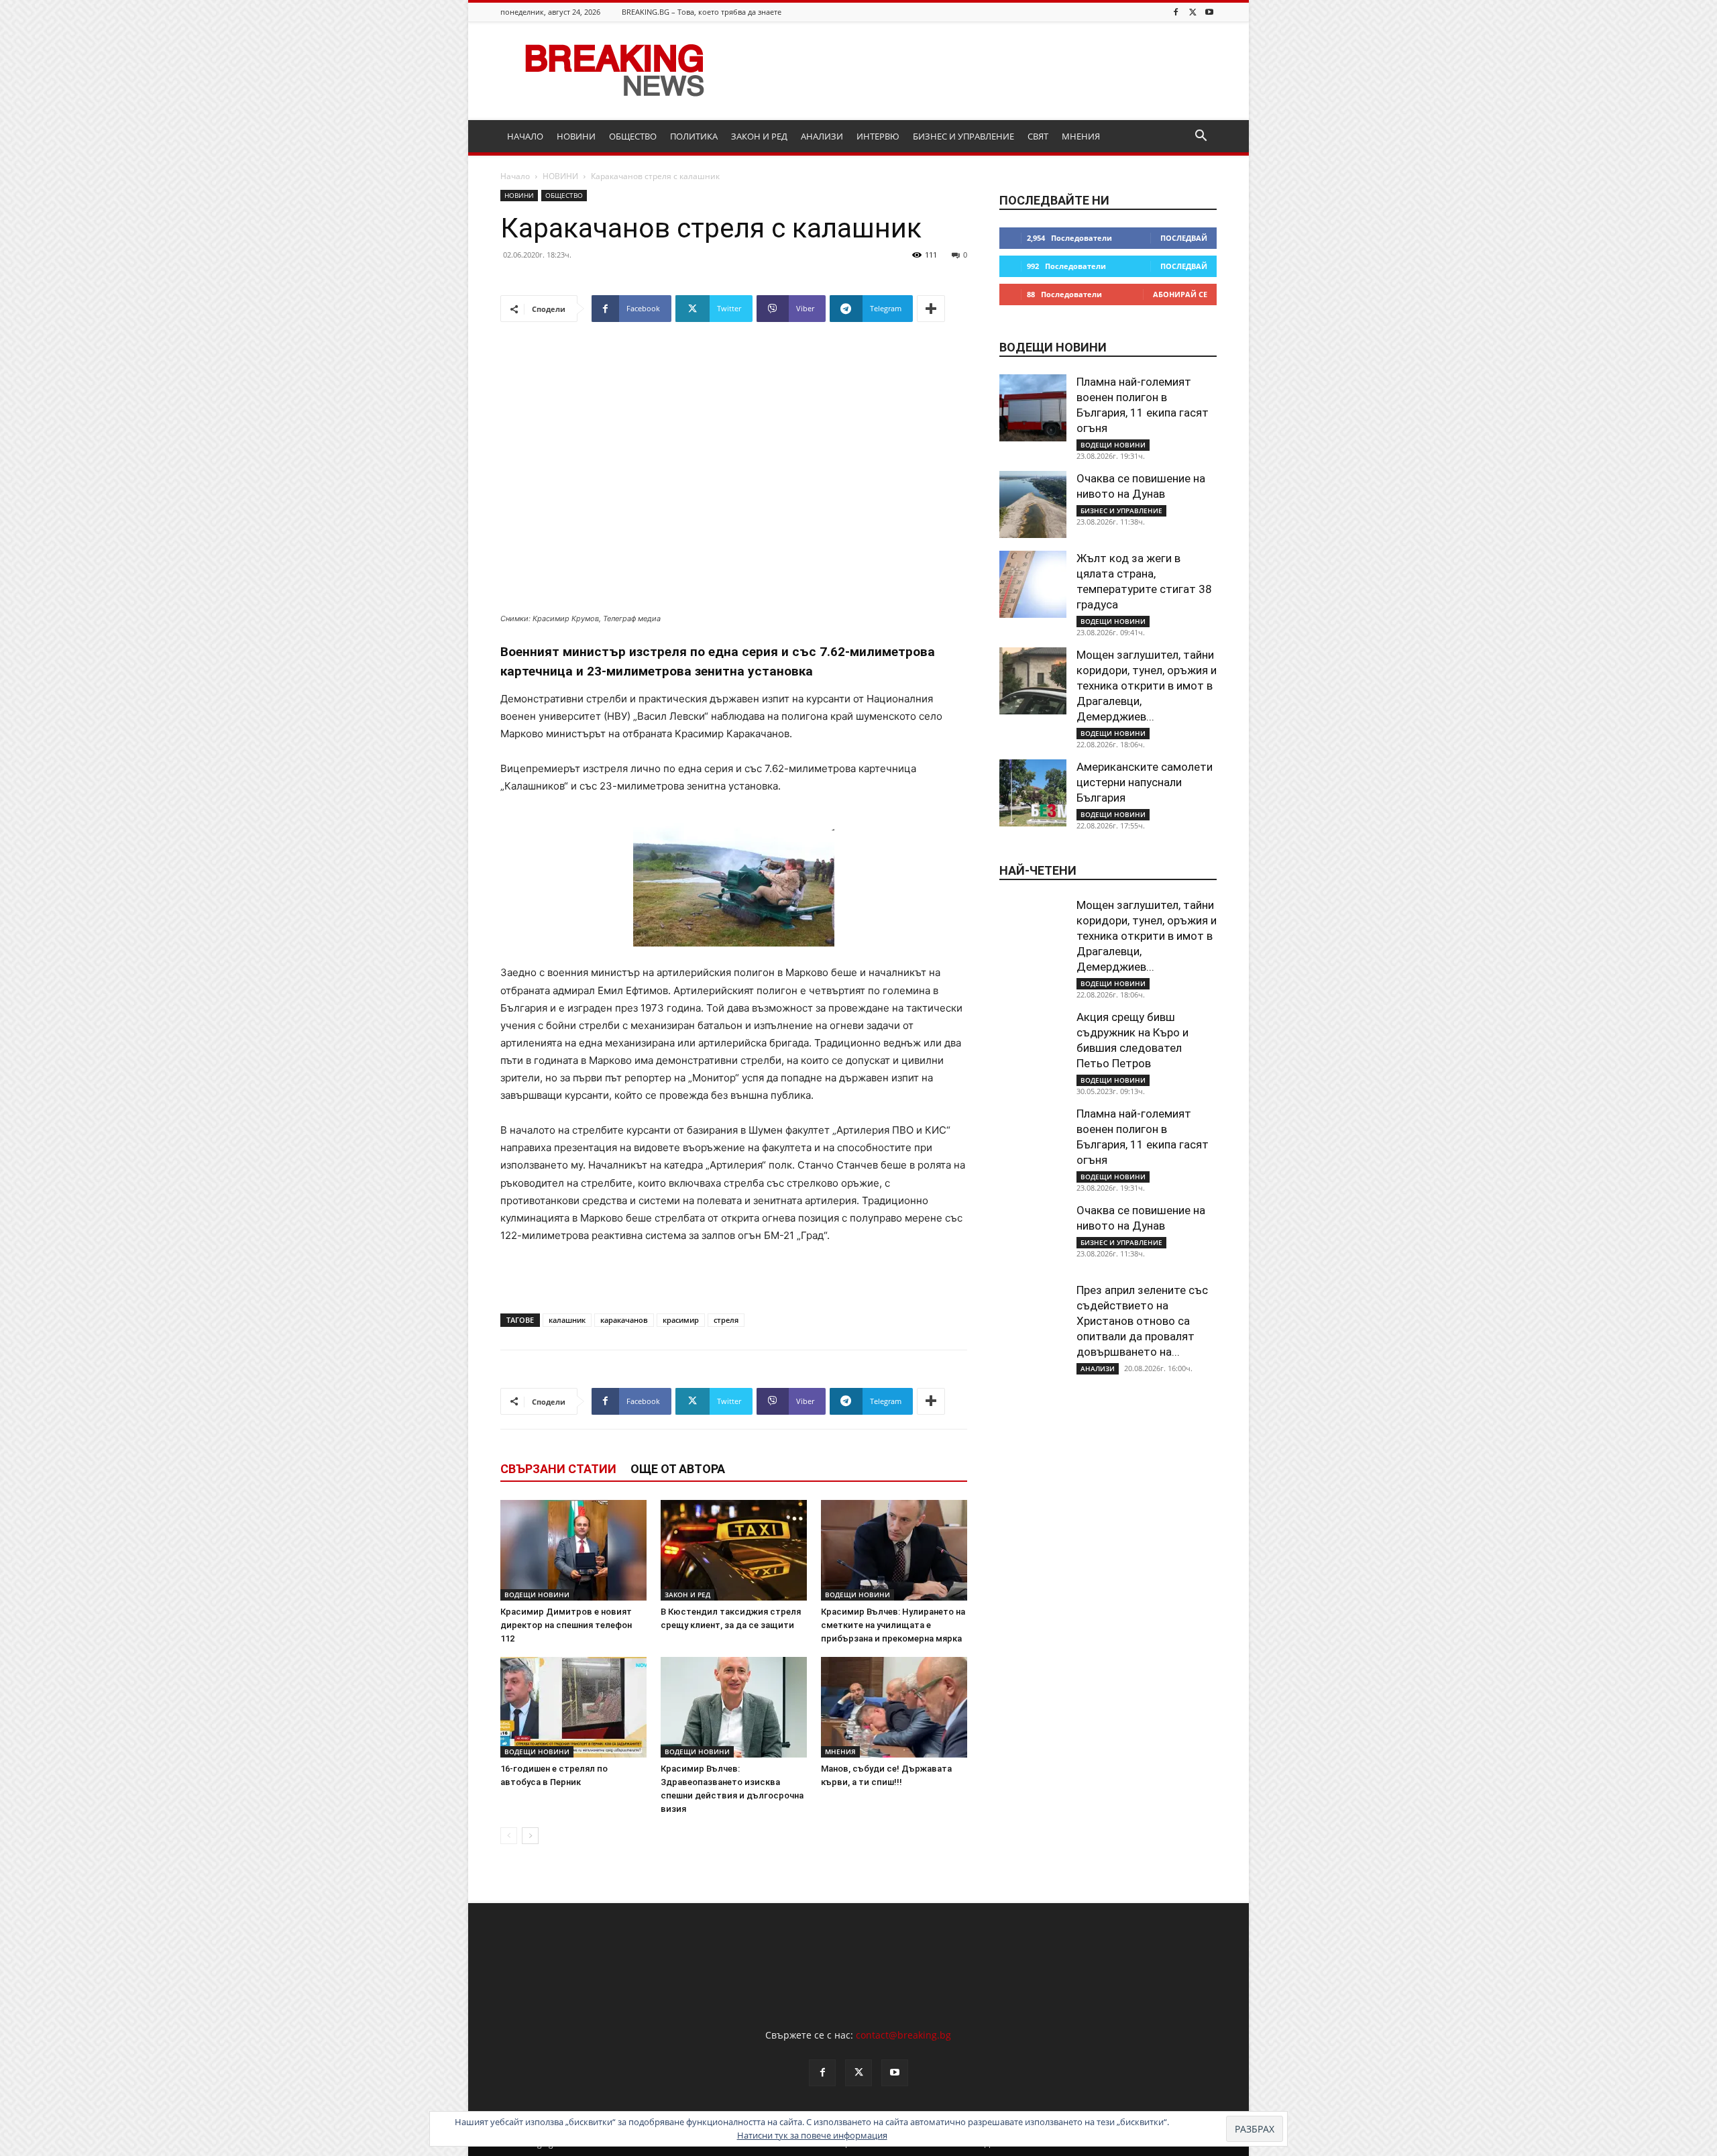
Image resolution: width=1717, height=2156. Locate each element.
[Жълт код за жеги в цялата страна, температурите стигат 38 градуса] (1033, 584)
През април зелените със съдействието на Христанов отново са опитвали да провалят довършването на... (1142, 1321)
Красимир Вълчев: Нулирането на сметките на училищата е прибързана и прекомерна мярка (893, 1625)
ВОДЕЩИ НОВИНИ (537, 1595)
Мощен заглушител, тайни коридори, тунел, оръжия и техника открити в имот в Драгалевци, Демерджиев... (1147, 686)
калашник (567, 1320)
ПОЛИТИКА (694, 136)
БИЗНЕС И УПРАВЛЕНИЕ (963, 136)
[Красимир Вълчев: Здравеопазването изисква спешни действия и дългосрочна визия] (734, 1707)
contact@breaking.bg (903, 2035)
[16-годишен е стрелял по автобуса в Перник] (573, 1707)
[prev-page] (509, 1836)
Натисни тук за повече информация (812, 2135)
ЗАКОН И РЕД (759, 136)
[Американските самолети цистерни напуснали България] (1033, 793)
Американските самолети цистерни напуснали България (1145, 782)
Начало (515, 176)
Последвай (1184, 238)
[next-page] (530, 1836)
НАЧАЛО (525, 136)
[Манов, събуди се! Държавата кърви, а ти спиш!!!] (894, 1707)
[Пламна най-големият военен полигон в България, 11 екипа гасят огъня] (1033, 408)
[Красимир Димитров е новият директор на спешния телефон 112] (573, 1550)
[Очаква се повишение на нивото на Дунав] (1033, 504)
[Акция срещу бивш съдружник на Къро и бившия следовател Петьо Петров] (1033, 1043)
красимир (681, 1320)
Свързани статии (558, 1469)
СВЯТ (1038, 136)
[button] (1201, 137)
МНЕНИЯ (1081, 136)
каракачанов (624, 1320)
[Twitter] (1193, 12)
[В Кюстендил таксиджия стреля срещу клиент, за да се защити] (734, 1550)
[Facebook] (1176, 12)
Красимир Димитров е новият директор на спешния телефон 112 (566, 1625)
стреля (726, 1320)
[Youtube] (1209, 12)
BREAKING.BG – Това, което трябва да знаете (702, 12)
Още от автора (678, 1469)
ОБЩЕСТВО (633, 136)
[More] (931, 309)
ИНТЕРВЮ (878, 136)
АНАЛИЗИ (822, 136)
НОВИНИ (576, 136)
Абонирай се (1180, 294)
